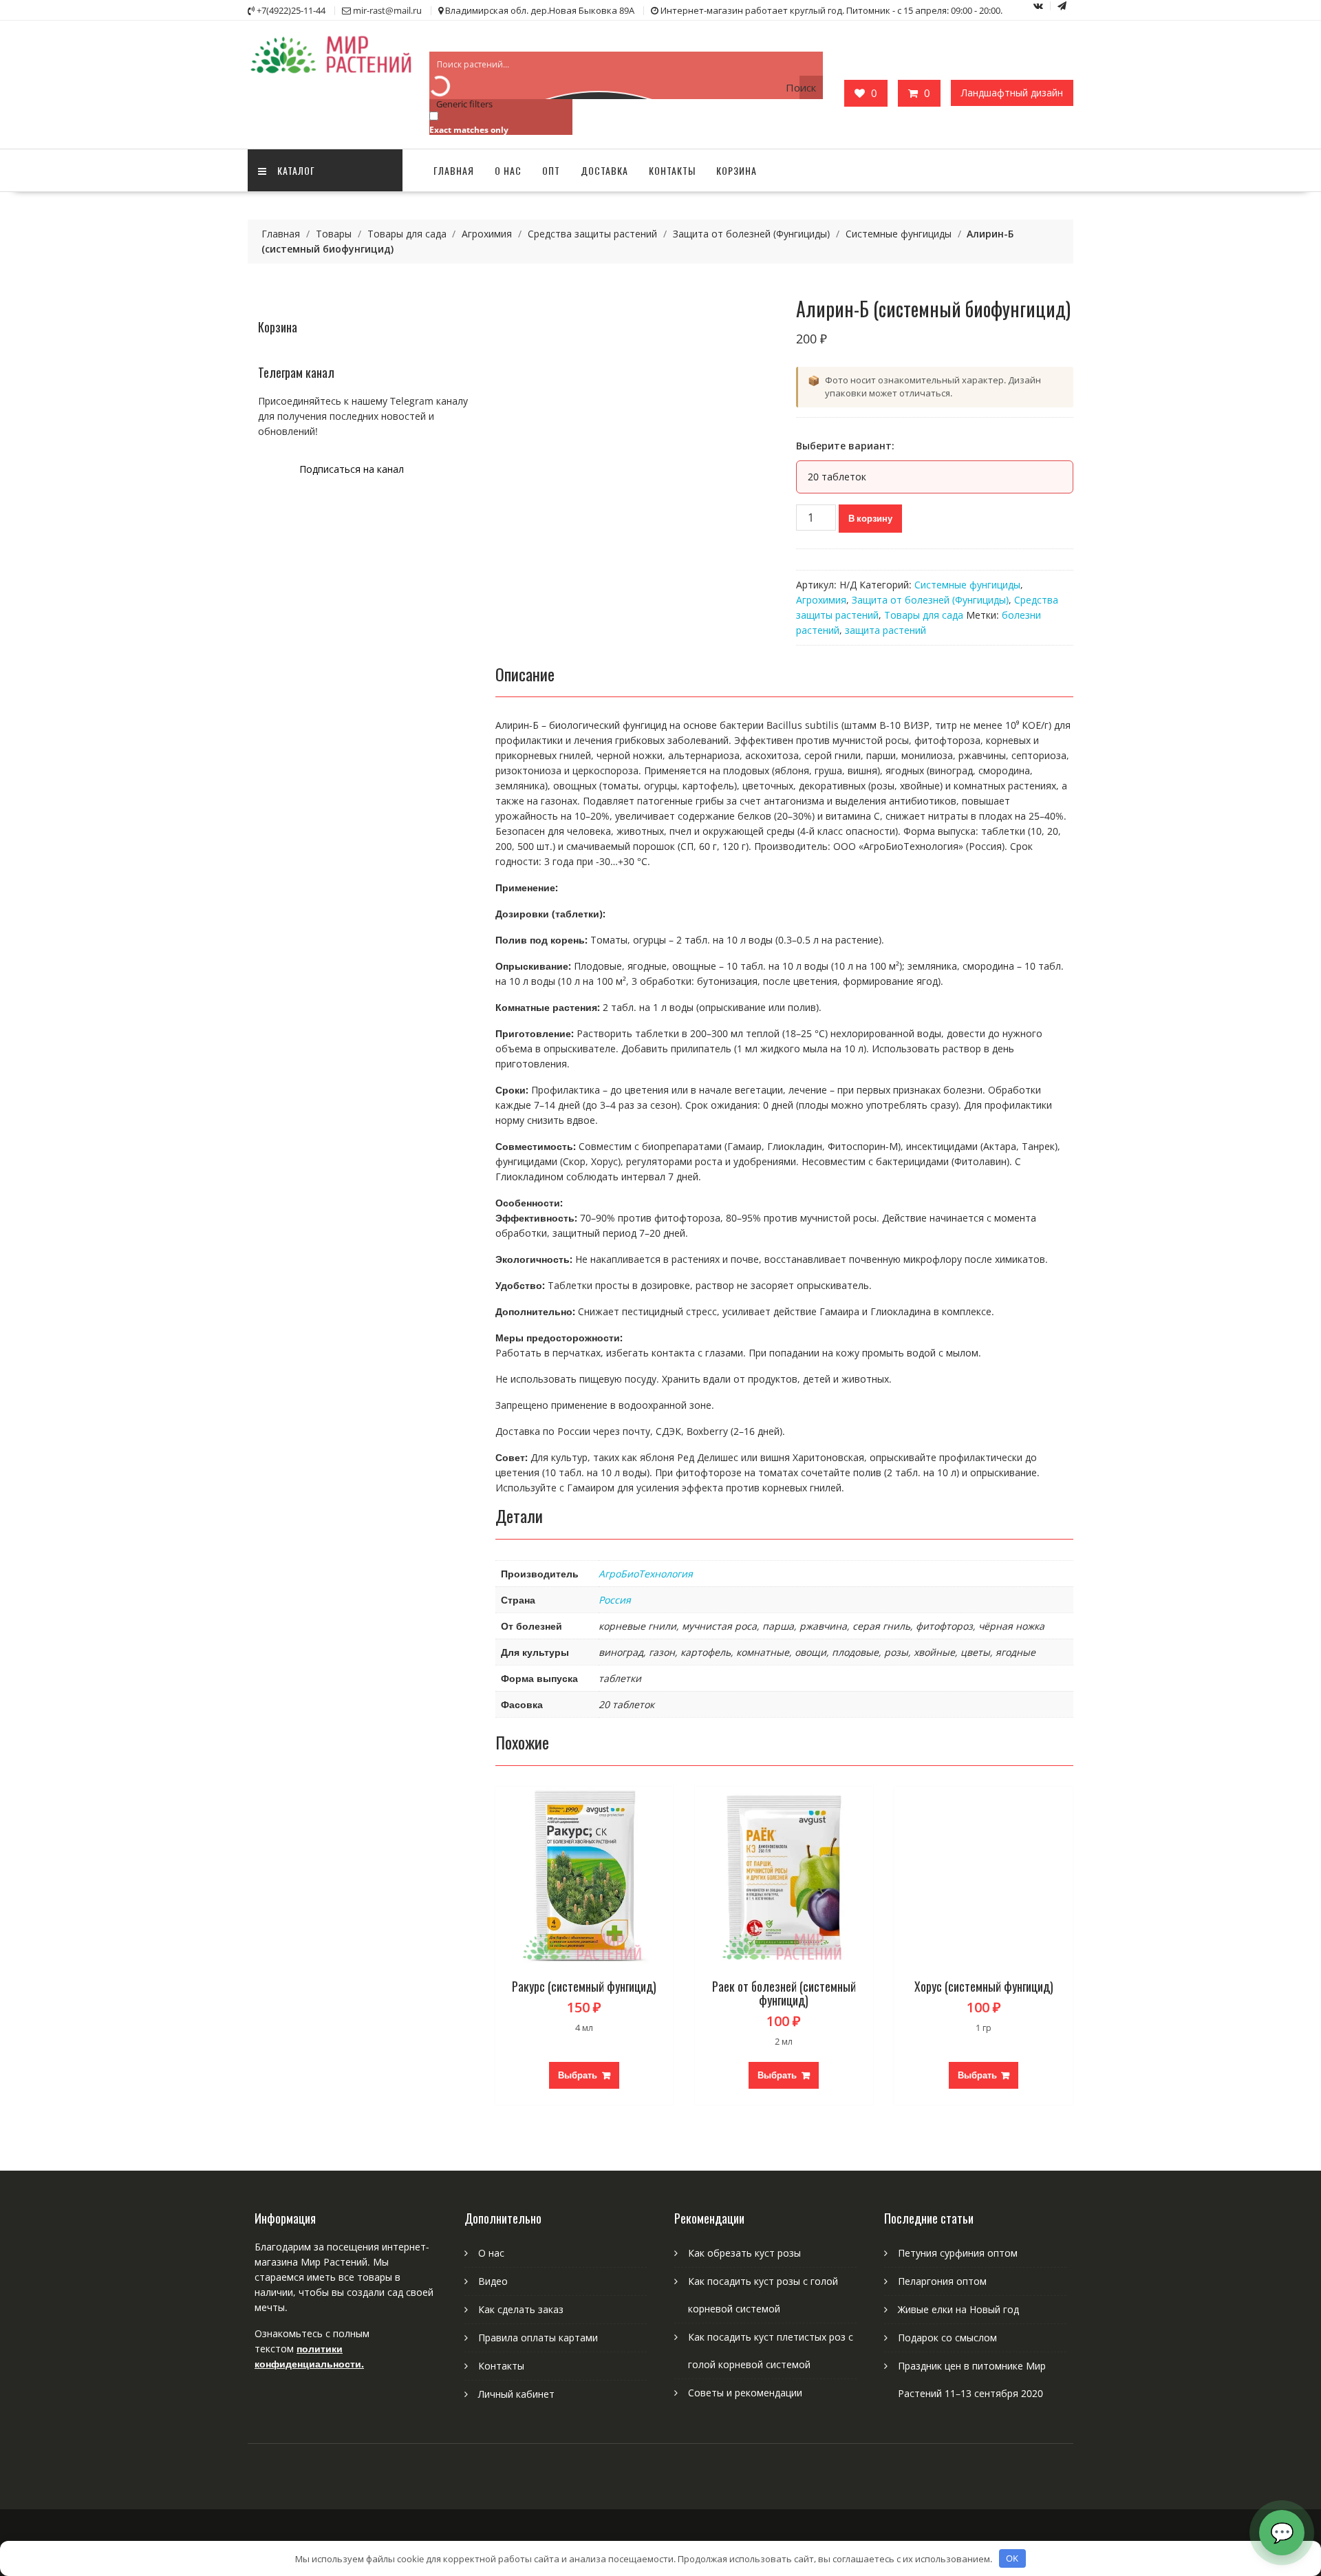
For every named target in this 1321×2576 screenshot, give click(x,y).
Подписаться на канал (352, 469)
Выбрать (578, 2075)
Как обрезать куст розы (744, 2253)
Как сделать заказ (521, 2309)
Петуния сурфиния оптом (958, 2253)
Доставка (604, 170)
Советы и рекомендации (745, 2393)
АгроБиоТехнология (646, 1574)
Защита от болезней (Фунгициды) (751, 234)
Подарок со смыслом (947, 2338)
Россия (615, 1600)
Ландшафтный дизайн (1012, 93)
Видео (493, 2281)
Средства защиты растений (592, 234)
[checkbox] (498, 122)
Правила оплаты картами (538, 2338)
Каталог (296, 170)
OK (1012, 2558)
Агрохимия (487, 234)
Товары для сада (407, 234)
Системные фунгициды (899, 234)
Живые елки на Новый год (958, 2309)
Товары (334, 234)
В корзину (870, 518)
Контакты (672, 170)
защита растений (885, 630)
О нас (508, 170)
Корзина (737, 170)
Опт (551, 170)
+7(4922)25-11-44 (291, 10)
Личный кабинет (516, 2394)
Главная (454, 170)
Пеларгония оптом (942, 2281)
